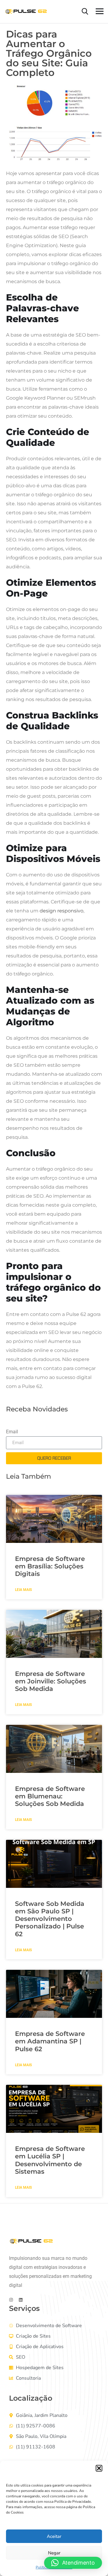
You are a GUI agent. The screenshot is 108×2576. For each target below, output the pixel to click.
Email (12, 1432)
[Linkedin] (21, 2300)
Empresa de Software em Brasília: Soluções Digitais (50, 1566)
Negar (54, 2553)
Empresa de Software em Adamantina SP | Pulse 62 (50, 2041)
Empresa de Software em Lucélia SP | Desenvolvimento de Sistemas (50, 2160)
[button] (99, 2468)
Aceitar (54, 2536)
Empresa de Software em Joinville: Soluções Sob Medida (51, 1681)
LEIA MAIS (23, 1590)
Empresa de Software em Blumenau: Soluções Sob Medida (50, 1796)
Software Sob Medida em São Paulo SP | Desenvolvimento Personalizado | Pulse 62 (50, 1919)
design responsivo (61, 911)
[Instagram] (11, 2300)
